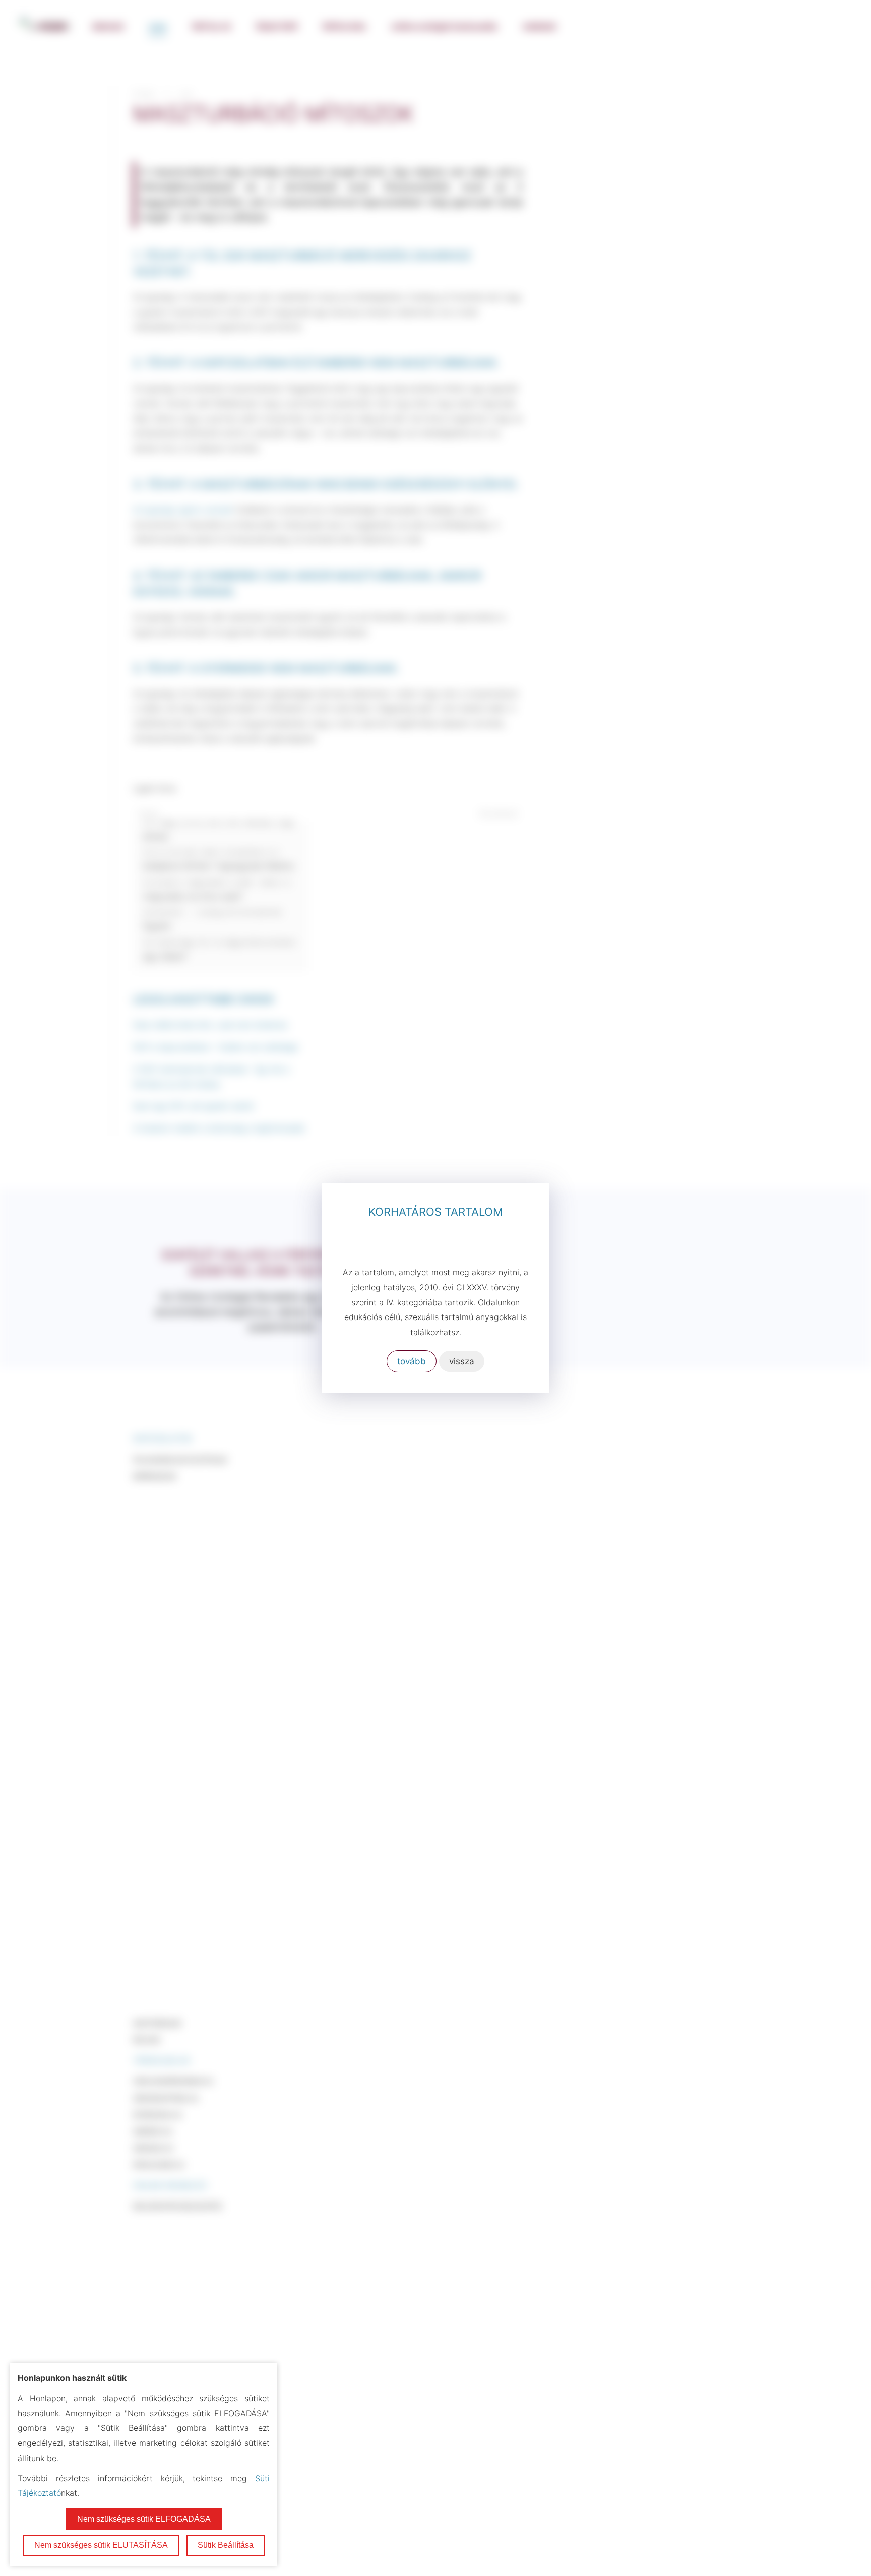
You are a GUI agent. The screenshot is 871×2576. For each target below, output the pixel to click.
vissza (462, 1361)
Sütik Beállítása (226, 2545)
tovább (412, 1361)
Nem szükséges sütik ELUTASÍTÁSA (101, 2545)
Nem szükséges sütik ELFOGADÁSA (144, 2519)
